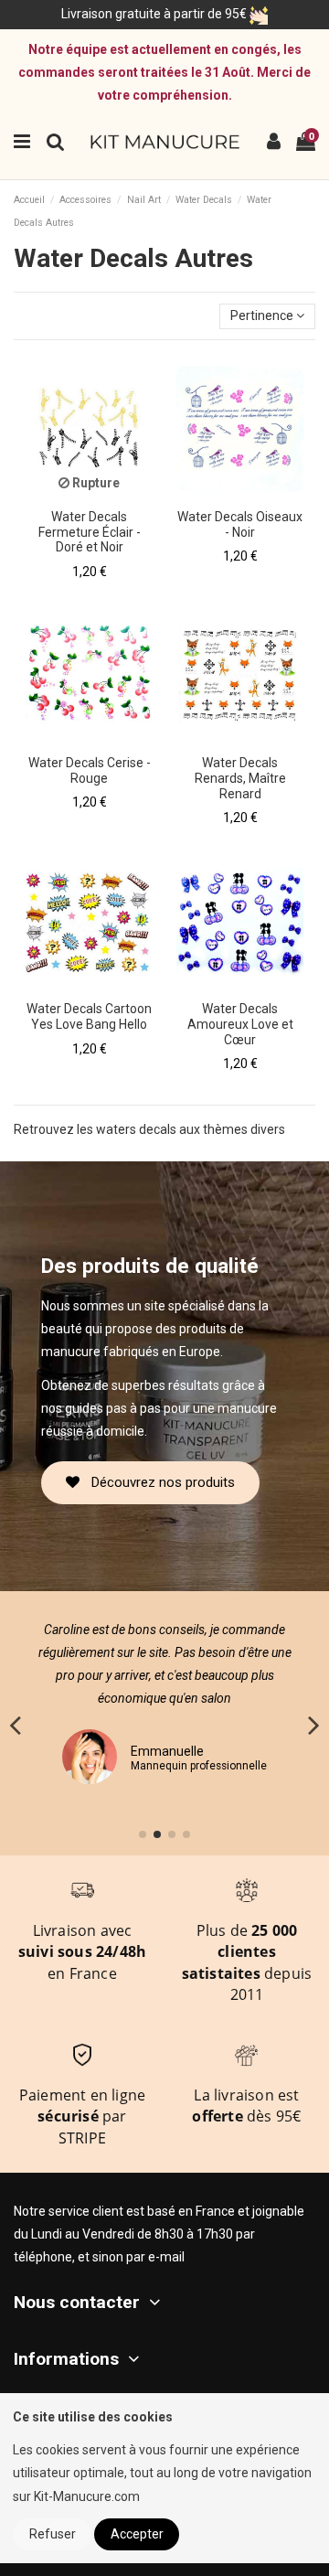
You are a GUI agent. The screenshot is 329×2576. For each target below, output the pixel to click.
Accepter (137, 2534)
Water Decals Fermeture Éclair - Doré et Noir (90, 532)
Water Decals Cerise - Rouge (90, 770)
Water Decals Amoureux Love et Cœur (240, 1024)
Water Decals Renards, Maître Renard (240, 778)
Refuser (53, 2534)
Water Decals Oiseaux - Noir (240, 524)
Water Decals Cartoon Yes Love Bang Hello (89, 1016)
